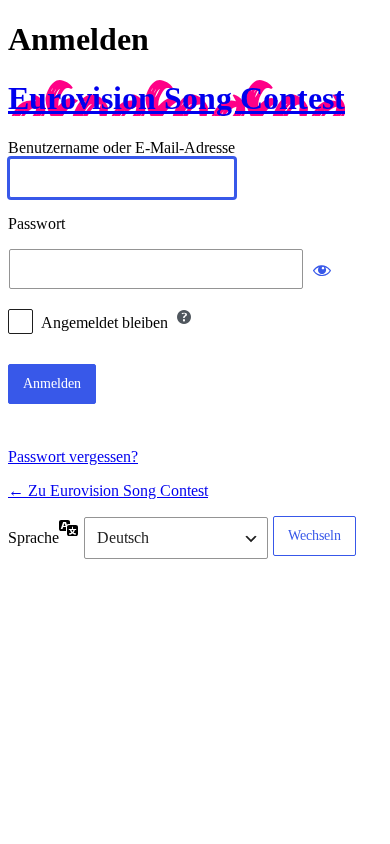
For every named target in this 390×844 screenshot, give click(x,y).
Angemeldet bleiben (104, 322)
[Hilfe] (184, 317)
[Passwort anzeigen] (322, 269)
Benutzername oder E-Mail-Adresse (121, 148)
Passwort (36, 223)
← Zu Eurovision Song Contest (108, 490)
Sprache (33, 537)
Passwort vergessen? (73, 456)
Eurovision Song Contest (176, 98)
